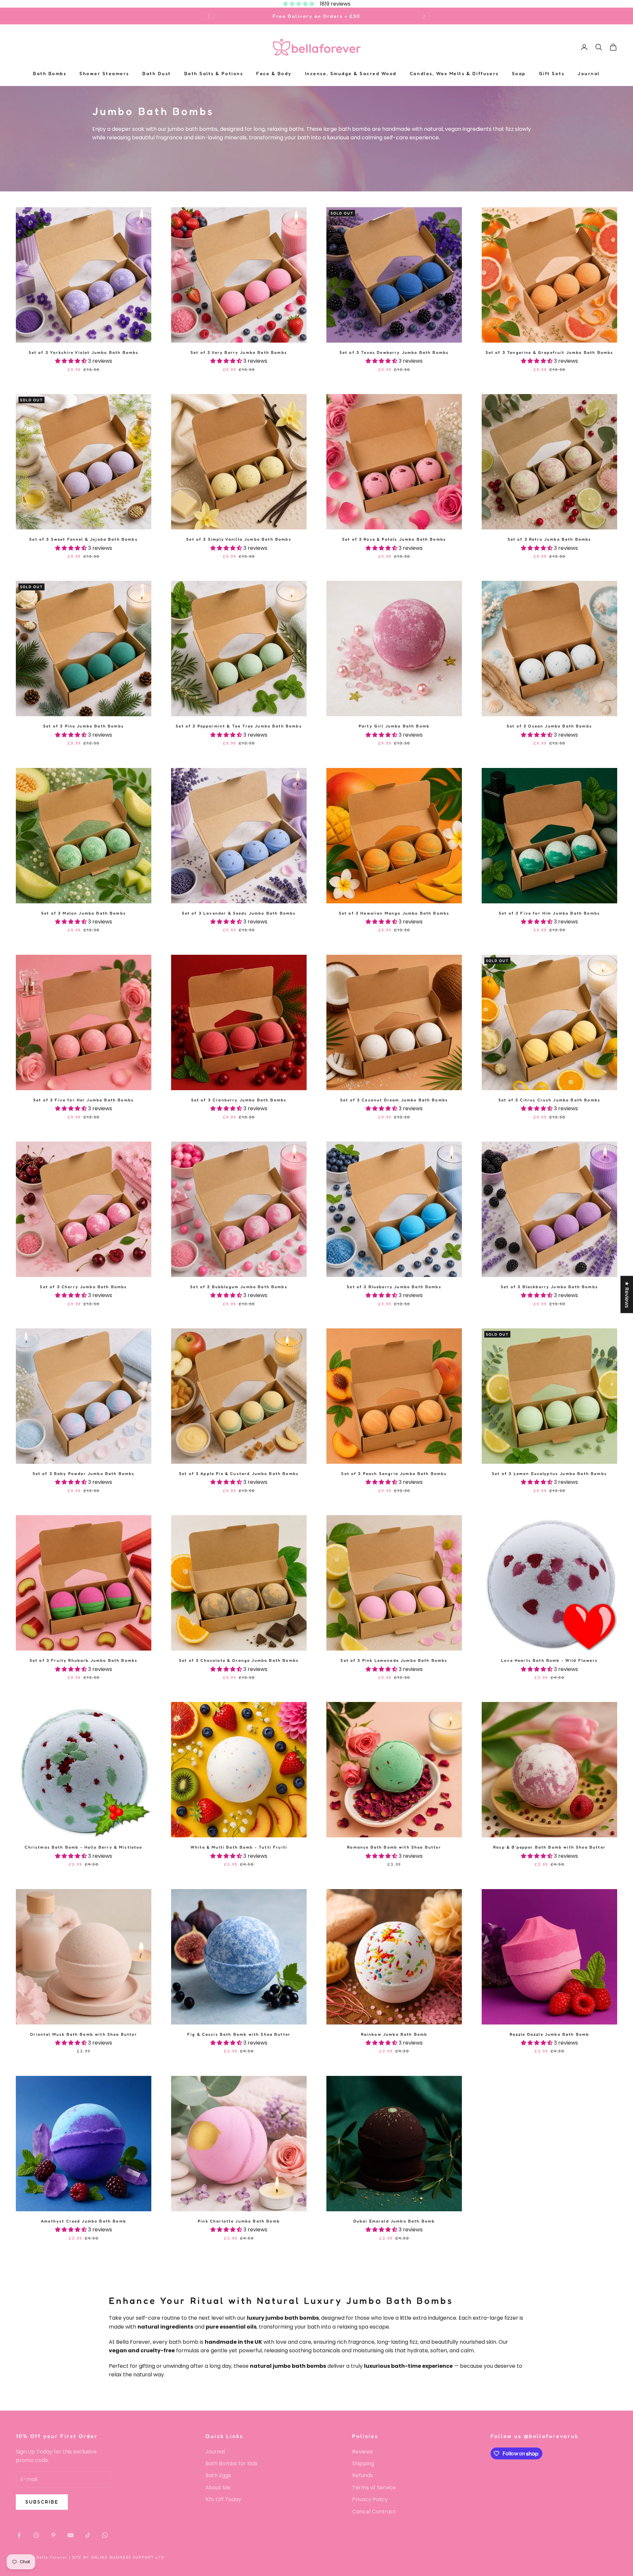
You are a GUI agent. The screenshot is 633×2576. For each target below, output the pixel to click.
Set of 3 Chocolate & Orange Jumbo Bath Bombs (239, 1660)
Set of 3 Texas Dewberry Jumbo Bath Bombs (394, 352)
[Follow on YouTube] (71, 2535)
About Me (218, 2488)
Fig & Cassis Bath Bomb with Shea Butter (239, 2034)
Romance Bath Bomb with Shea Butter (394, 1847)
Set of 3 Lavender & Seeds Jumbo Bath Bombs (239, 913)
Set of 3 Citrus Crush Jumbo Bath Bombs (549, 1100)
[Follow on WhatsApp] (105, 2535)
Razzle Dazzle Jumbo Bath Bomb (550, 2034)
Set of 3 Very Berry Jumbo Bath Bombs (239, 352)
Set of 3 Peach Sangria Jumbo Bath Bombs (394, 1473)
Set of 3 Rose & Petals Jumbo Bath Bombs (394, 539)
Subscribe (42, 2502)
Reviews (362, 2452)
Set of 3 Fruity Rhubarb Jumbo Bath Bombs (84, 1660)
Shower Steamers (104, 74)
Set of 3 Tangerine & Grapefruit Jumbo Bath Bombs (550, 352)
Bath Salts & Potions (214, 74)
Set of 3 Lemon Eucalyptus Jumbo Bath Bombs (549, 1473)
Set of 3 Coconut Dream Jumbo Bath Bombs (394, 1100)
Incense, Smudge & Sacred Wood (351, 74)
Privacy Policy (370, 2499)
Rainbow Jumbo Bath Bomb (394, 2034)
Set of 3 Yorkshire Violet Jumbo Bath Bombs (84, 352)
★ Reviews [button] (627, 1294)
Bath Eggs (218, 2475)
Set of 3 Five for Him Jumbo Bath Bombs (549, 913)
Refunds (362, 2475)
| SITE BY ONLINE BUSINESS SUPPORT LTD (117, 2557)
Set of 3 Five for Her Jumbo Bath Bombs (84, 1100)
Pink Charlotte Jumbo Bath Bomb (239, 2221)
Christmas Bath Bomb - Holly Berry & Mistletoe (83, 1847)
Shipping (363, 2463)
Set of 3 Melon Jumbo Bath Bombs (84, 913)
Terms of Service (374, 2488)
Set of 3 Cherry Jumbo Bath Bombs (83, 1287)
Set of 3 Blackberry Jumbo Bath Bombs (549, 1287)
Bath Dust (157, 74)
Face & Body (274, 74)
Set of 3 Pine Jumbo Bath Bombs (84, 726)
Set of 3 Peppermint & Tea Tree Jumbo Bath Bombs (239, 726)
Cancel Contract (374, 2512)
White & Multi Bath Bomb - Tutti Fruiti (239, 1847)
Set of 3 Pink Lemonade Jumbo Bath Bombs (394, 1660)
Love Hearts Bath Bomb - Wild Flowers (549, 1660)
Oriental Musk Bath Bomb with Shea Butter (83, 2034)
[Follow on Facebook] (19, 2535)
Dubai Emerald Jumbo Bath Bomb (394, 2221)
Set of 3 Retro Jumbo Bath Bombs (550, 539)
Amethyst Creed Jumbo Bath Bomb (84, 2221)
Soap (519, 74)
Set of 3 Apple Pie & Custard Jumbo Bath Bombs (239, 1473)
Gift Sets (552, 74)
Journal (589, 74)
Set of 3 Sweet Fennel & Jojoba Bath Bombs (84, 539)
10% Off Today (223, 2499)
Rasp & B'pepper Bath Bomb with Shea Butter (549, 1847)
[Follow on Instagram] (36, 2535)
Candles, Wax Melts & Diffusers (454, 74)
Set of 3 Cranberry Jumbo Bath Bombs (239, 1100)
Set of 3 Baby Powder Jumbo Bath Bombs (84, 1473)
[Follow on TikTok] (88, 2535)
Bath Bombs (50, 74)
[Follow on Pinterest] (53, 2535)
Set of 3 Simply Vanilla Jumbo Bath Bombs (239, 539)
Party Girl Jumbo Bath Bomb (394, 726)
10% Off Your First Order (316, 16)
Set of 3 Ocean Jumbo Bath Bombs (549, 726)
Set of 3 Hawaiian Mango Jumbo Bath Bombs (394, 913)
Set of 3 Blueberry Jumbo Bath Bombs (394, 1287)
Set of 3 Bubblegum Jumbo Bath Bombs (239, 1287)
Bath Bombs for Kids (231, 2463)
